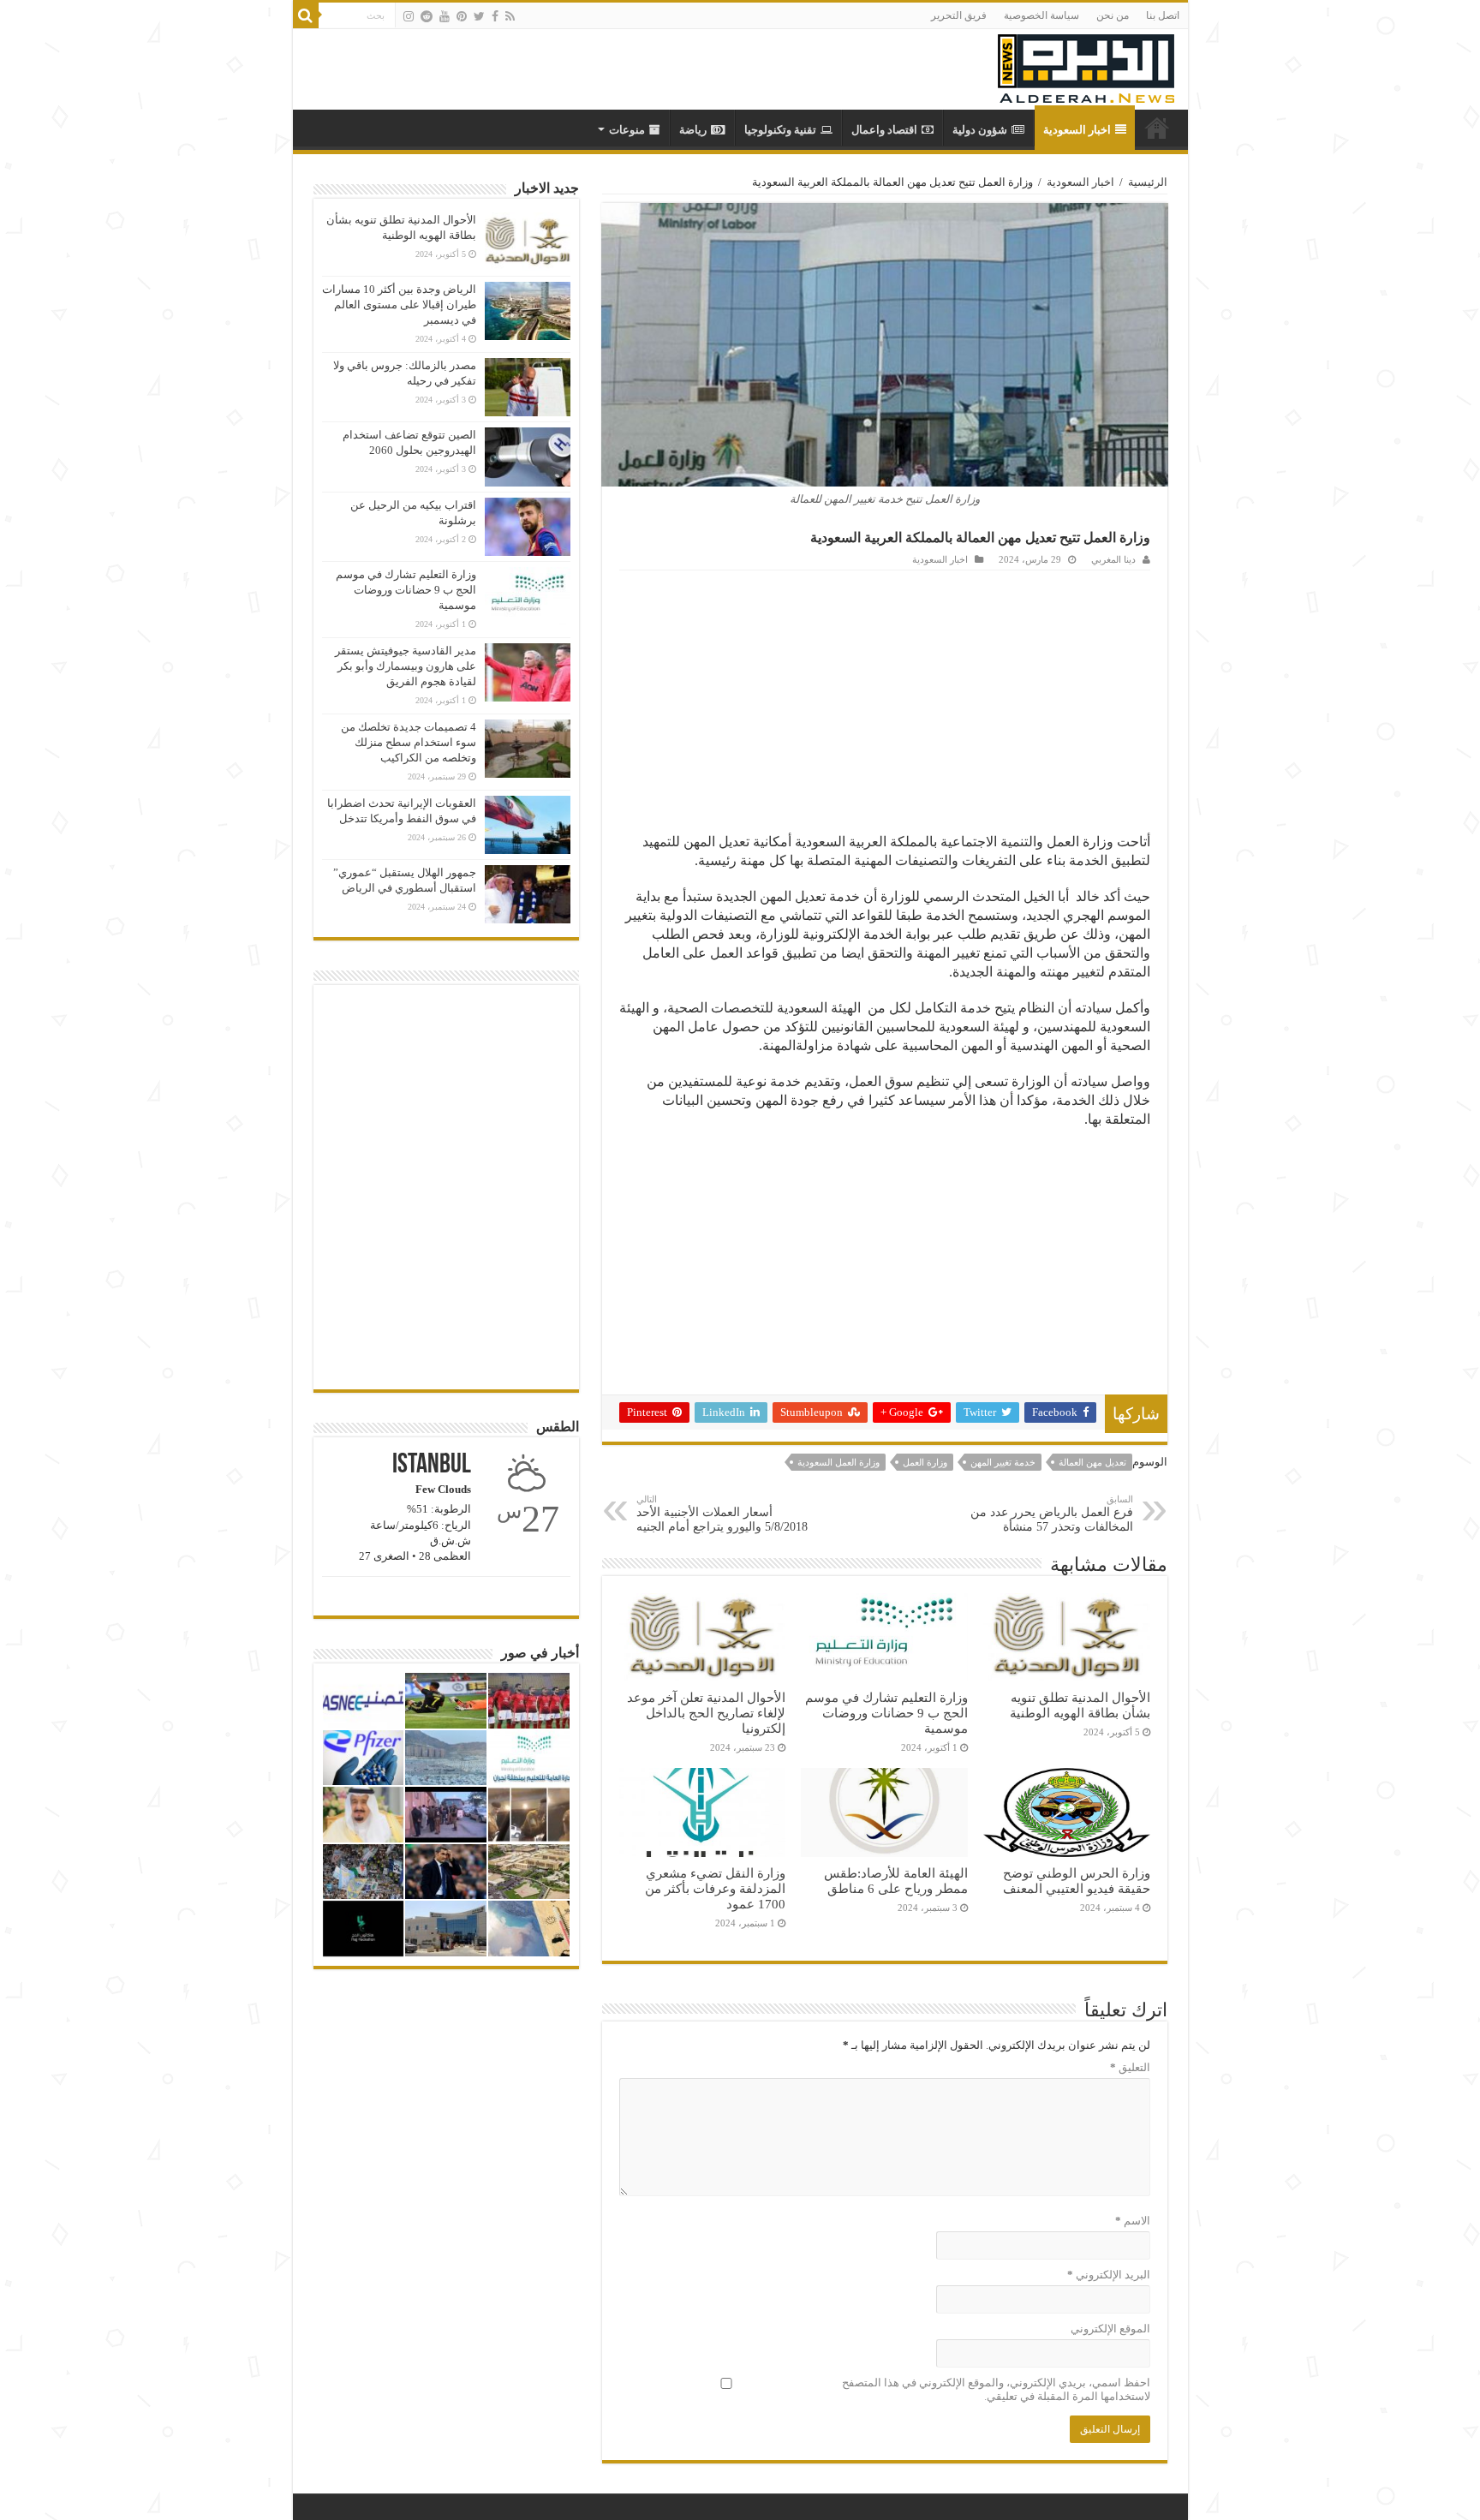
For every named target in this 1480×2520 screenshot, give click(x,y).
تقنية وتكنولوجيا (780, 130)
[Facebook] (495, 16)
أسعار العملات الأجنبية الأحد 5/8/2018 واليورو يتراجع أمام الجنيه (722, 1514)
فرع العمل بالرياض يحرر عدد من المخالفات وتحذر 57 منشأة (1052, 1514)
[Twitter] (479, 16)
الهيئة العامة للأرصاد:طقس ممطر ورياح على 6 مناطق (896, 1881)
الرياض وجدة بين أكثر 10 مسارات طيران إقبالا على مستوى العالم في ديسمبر (399, 305)
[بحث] (306, 15)
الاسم (1133, 2221)
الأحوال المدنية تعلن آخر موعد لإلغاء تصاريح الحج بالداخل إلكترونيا (706, 1713)
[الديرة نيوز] (1086, 65)
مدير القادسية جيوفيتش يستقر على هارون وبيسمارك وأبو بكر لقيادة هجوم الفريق (406, 666)
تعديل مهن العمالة (1092, 1462)
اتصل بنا (1163, 15)
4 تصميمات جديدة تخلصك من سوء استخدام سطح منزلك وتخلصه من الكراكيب (409, 742)
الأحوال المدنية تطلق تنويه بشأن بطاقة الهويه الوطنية (1080, 1705)
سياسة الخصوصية (1041, 15)
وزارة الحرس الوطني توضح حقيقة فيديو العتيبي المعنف (1077, 1881)
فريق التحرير (959, 15)
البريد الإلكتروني (1109, 2275)
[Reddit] (427, 16)
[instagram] (409, 16)
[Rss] (510, 16)
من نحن (1113, 15)
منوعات (627, 130)
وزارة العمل (925, 1462)
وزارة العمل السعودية (838, 1462)
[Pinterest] (462, 16)
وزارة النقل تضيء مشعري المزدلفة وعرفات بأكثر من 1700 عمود (715, 1888)
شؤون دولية (980, 130)
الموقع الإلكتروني (1110, 2329)
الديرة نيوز (1157, 128)
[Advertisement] (885, 699)
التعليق (1130, 2067)
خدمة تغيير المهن (1003, 1462)
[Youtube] (445, 16)
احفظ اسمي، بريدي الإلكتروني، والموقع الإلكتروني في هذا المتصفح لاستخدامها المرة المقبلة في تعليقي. (996, 2389)
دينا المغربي (1113, 559)
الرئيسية (1148, 182)
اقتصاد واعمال (884, 130)
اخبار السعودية (1077, 130)
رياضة (693, 130)
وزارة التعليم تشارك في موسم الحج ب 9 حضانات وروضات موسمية (886, 1713)
